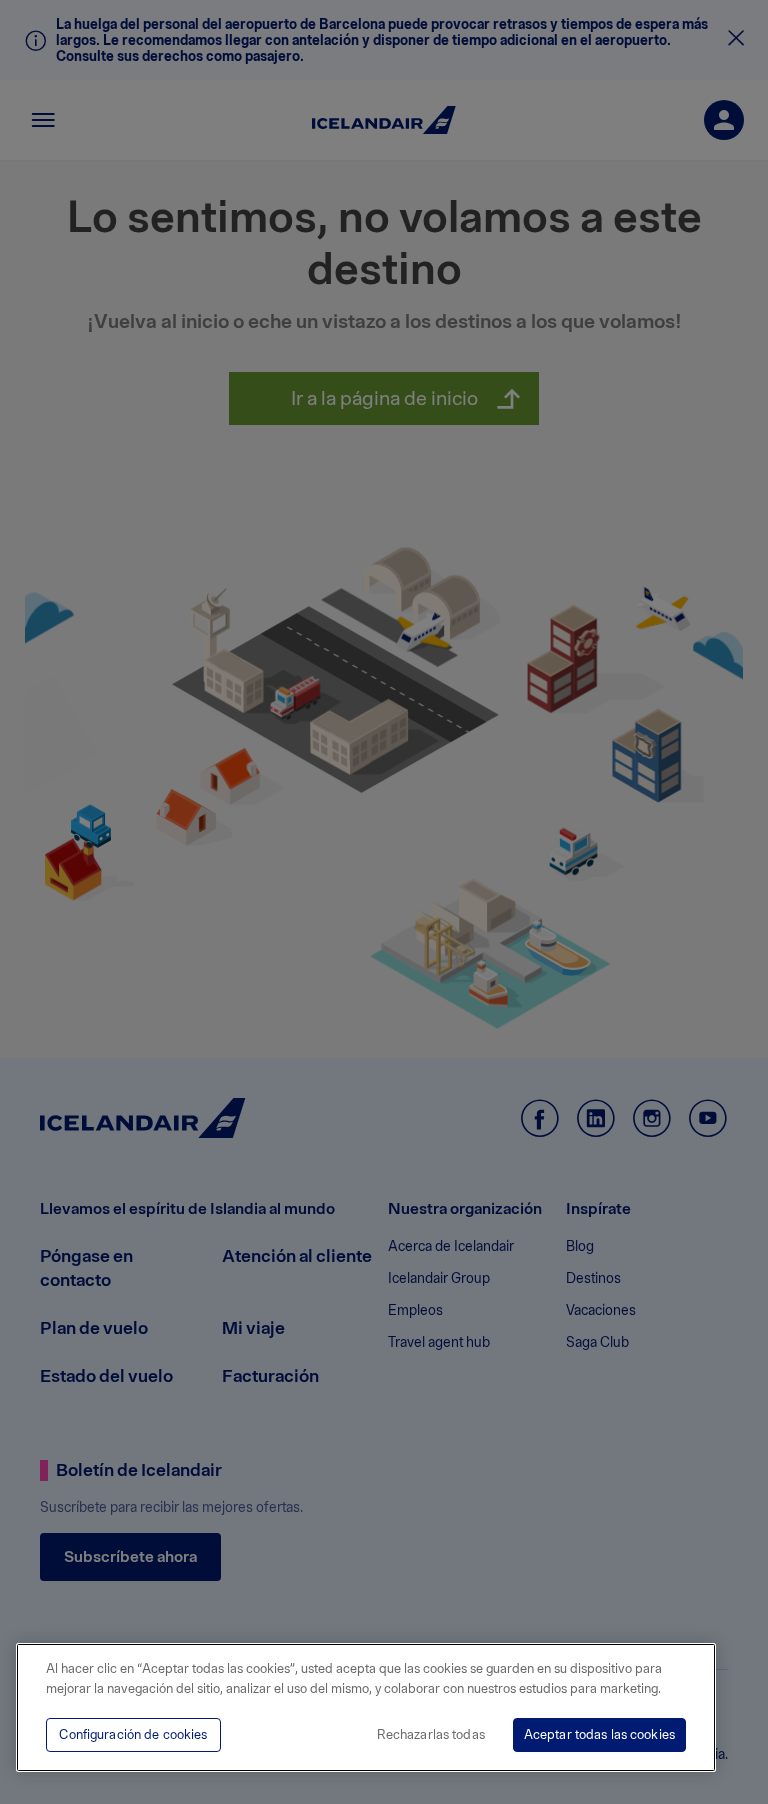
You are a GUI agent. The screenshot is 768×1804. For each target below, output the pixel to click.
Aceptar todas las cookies (599, 1734)
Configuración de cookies (133, 1734)
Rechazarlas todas (431, 1734)
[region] (366, 1707)
